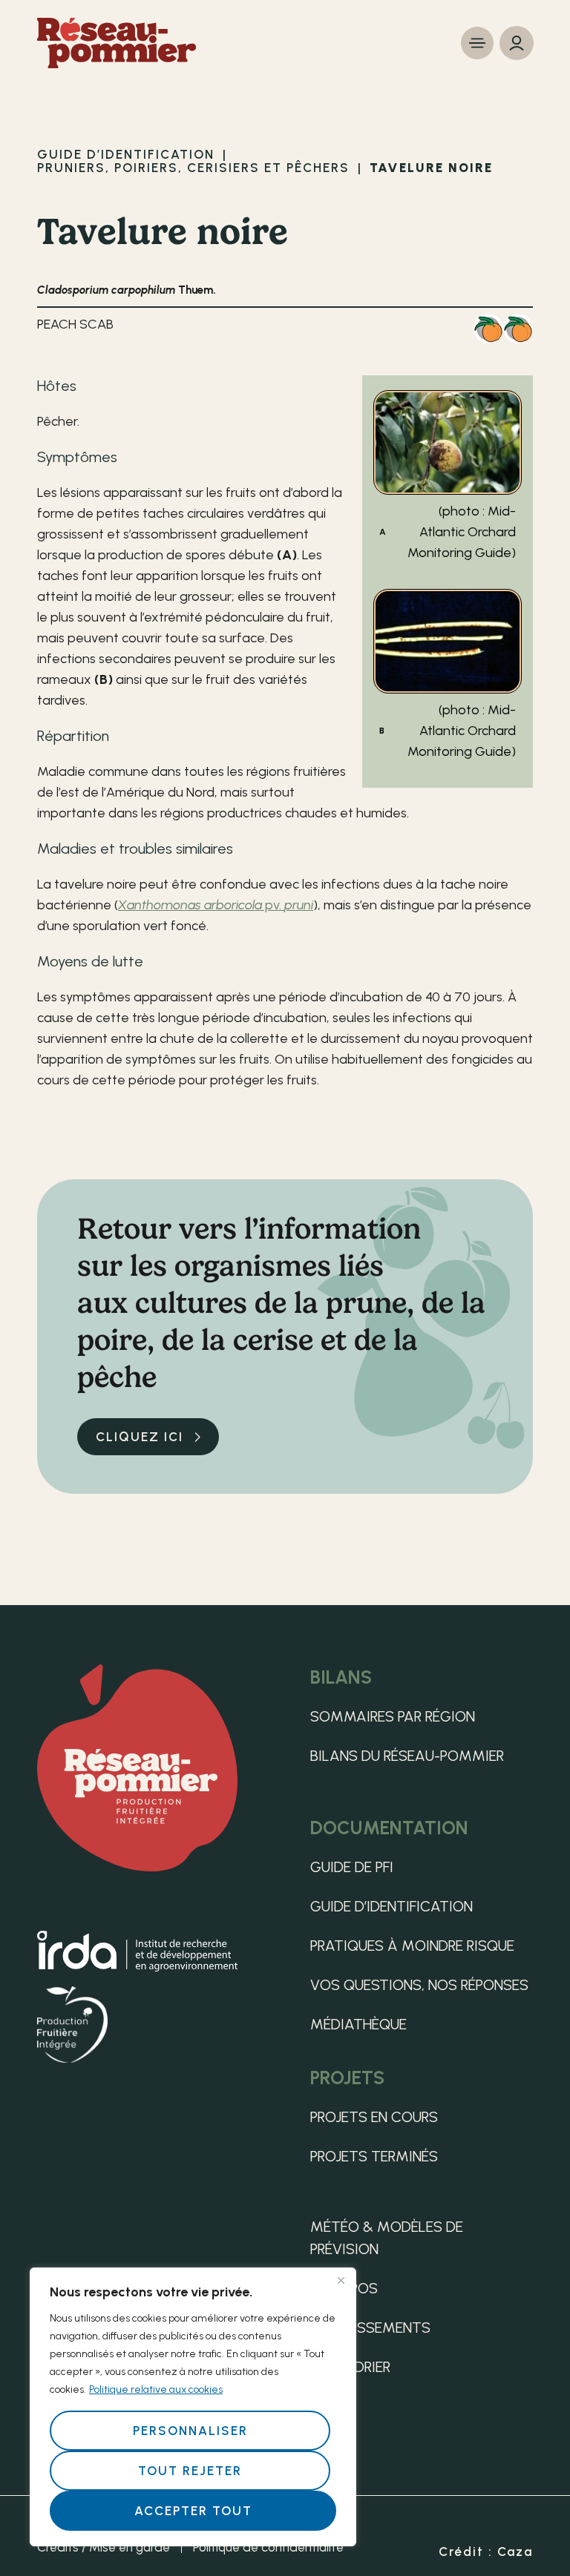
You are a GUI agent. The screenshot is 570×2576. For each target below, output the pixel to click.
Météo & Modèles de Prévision (387, 2238)
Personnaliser (190, 2431)
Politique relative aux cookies (156, 2389)
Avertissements (370, 2328)
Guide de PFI (352, 1867)
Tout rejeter (190, 2471)
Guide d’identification (392, 1906)
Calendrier (350, 2367)
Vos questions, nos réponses (419, 1985)
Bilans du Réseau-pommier (407, 1756)
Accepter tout (193, 2511)
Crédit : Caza (486, 2552)
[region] (193, 2407)
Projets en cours (374, 2117)
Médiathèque (358, 2024)
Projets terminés (374, 2156)
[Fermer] (341, 2280)
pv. (216, 905)
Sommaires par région (393, 1716)
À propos (344, 2288)
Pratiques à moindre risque (412, 1946)
